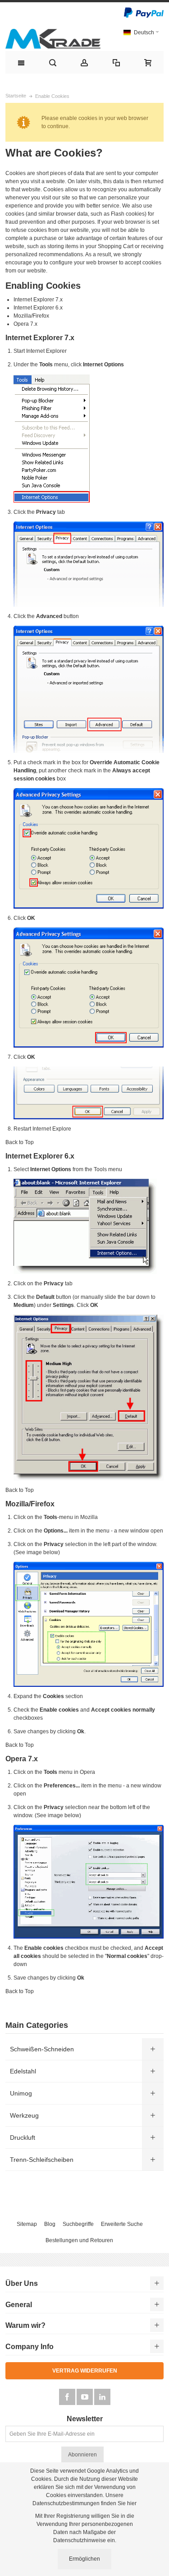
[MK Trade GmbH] (53, 39)
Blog (50, 2224)
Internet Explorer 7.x (38, 300)
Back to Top (20, 1142)
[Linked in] (102, 2397)
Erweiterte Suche (122, 2224)
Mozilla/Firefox (31, 316)
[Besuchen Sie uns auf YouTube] (85, 2397)
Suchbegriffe (78, 2224)
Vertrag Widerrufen (85, 2371)
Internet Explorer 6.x (38, 308)
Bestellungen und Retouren (79, 2240)
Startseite (16, 96)
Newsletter (85, 2419)
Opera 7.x (25, 324)
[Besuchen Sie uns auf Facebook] (68, 2397)
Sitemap (27, 2224)
